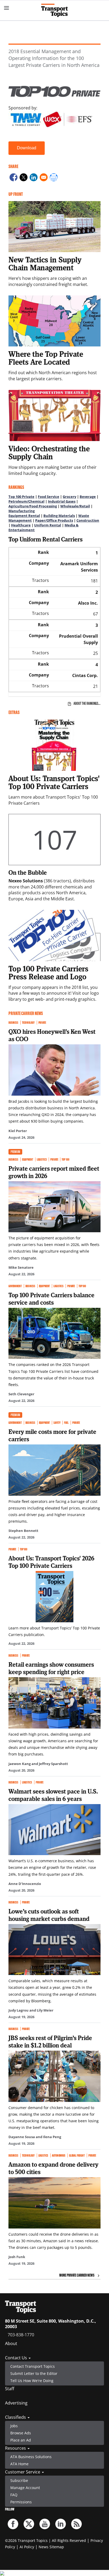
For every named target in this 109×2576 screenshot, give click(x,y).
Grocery (69, 497)
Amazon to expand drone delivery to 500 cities (53, 2168)
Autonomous (59, 2155)
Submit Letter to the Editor (34, 2373)
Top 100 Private (21, 497)
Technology (28, 1023)
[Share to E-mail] (44, 178)
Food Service (49, 497)
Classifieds (16, 2417)
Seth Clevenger (21, 1394)
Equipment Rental (24, 516)
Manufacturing (22, 511)
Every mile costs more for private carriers (52, 1435)
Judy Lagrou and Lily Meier (31, 2010)
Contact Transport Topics (33, 2366)
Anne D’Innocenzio (25, 1884)
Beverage (88, 497)
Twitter (29, 2524)
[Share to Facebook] (13, 178)
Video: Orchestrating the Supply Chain (49, 452)
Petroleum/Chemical (26, 501)
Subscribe (19, 2480)
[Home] (54, 10)
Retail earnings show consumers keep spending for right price (51, 1668)
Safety (57, 1423)
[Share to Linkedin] (34, 178)
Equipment (28, 1159)
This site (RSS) (76, 2524)
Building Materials (59, 516)
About (11, 2343)
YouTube (45, 2524)
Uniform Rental (48, 525)
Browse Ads (21, 2433)
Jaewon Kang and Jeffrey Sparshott (38, 1764)
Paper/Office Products (54, 520)
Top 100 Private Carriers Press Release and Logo (48, 972)
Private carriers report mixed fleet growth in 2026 (54, 1172)
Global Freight (77, 2155)
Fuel (66, 1423)
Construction (88, 520)
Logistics (42, 1159)
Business (13, 1023)
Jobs (14, 2426)
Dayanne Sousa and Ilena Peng (35, 2137)
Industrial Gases (62, 501)
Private (42, 1023)
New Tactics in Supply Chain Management (45, 263)
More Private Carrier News (77, 2275)
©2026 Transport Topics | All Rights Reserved (46, 2540)
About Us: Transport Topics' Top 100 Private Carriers (54, 782)
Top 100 (65, 1159)
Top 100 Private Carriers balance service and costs (51, 1299)
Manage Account (25, 2488)
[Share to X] (24, 178)
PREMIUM (15, 1152)
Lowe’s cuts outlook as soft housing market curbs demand (49, 1915)
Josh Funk (17, 2257)
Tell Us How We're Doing (32, 2381)
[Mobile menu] (7, 8)
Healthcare (21, 525)
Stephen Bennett (23, 1531)
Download (27, 148)
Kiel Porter (18, 1131)
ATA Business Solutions (31, 2457)
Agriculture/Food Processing (33, 506)
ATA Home (19, 2464)
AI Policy (27, 2547)
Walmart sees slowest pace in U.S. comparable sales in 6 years (53, 1795)
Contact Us (17, 2358)
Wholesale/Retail (75, 506)
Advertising (16, 2403)
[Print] (54, 178)
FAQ (14, 2495)
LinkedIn (61, 2524)
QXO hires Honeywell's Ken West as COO (52, 1035)
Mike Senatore (21, 1267)
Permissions (21, 2502)
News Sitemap (51, 2547)
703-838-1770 (21, 2335)
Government (15, 1286)
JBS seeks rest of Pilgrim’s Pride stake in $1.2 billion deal (50, 2041)
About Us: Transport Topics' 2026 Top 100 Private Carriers (51, 1562)
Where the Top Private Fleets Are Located (46, 358)
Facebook (13, 2524)
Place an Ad (21, 2440)
